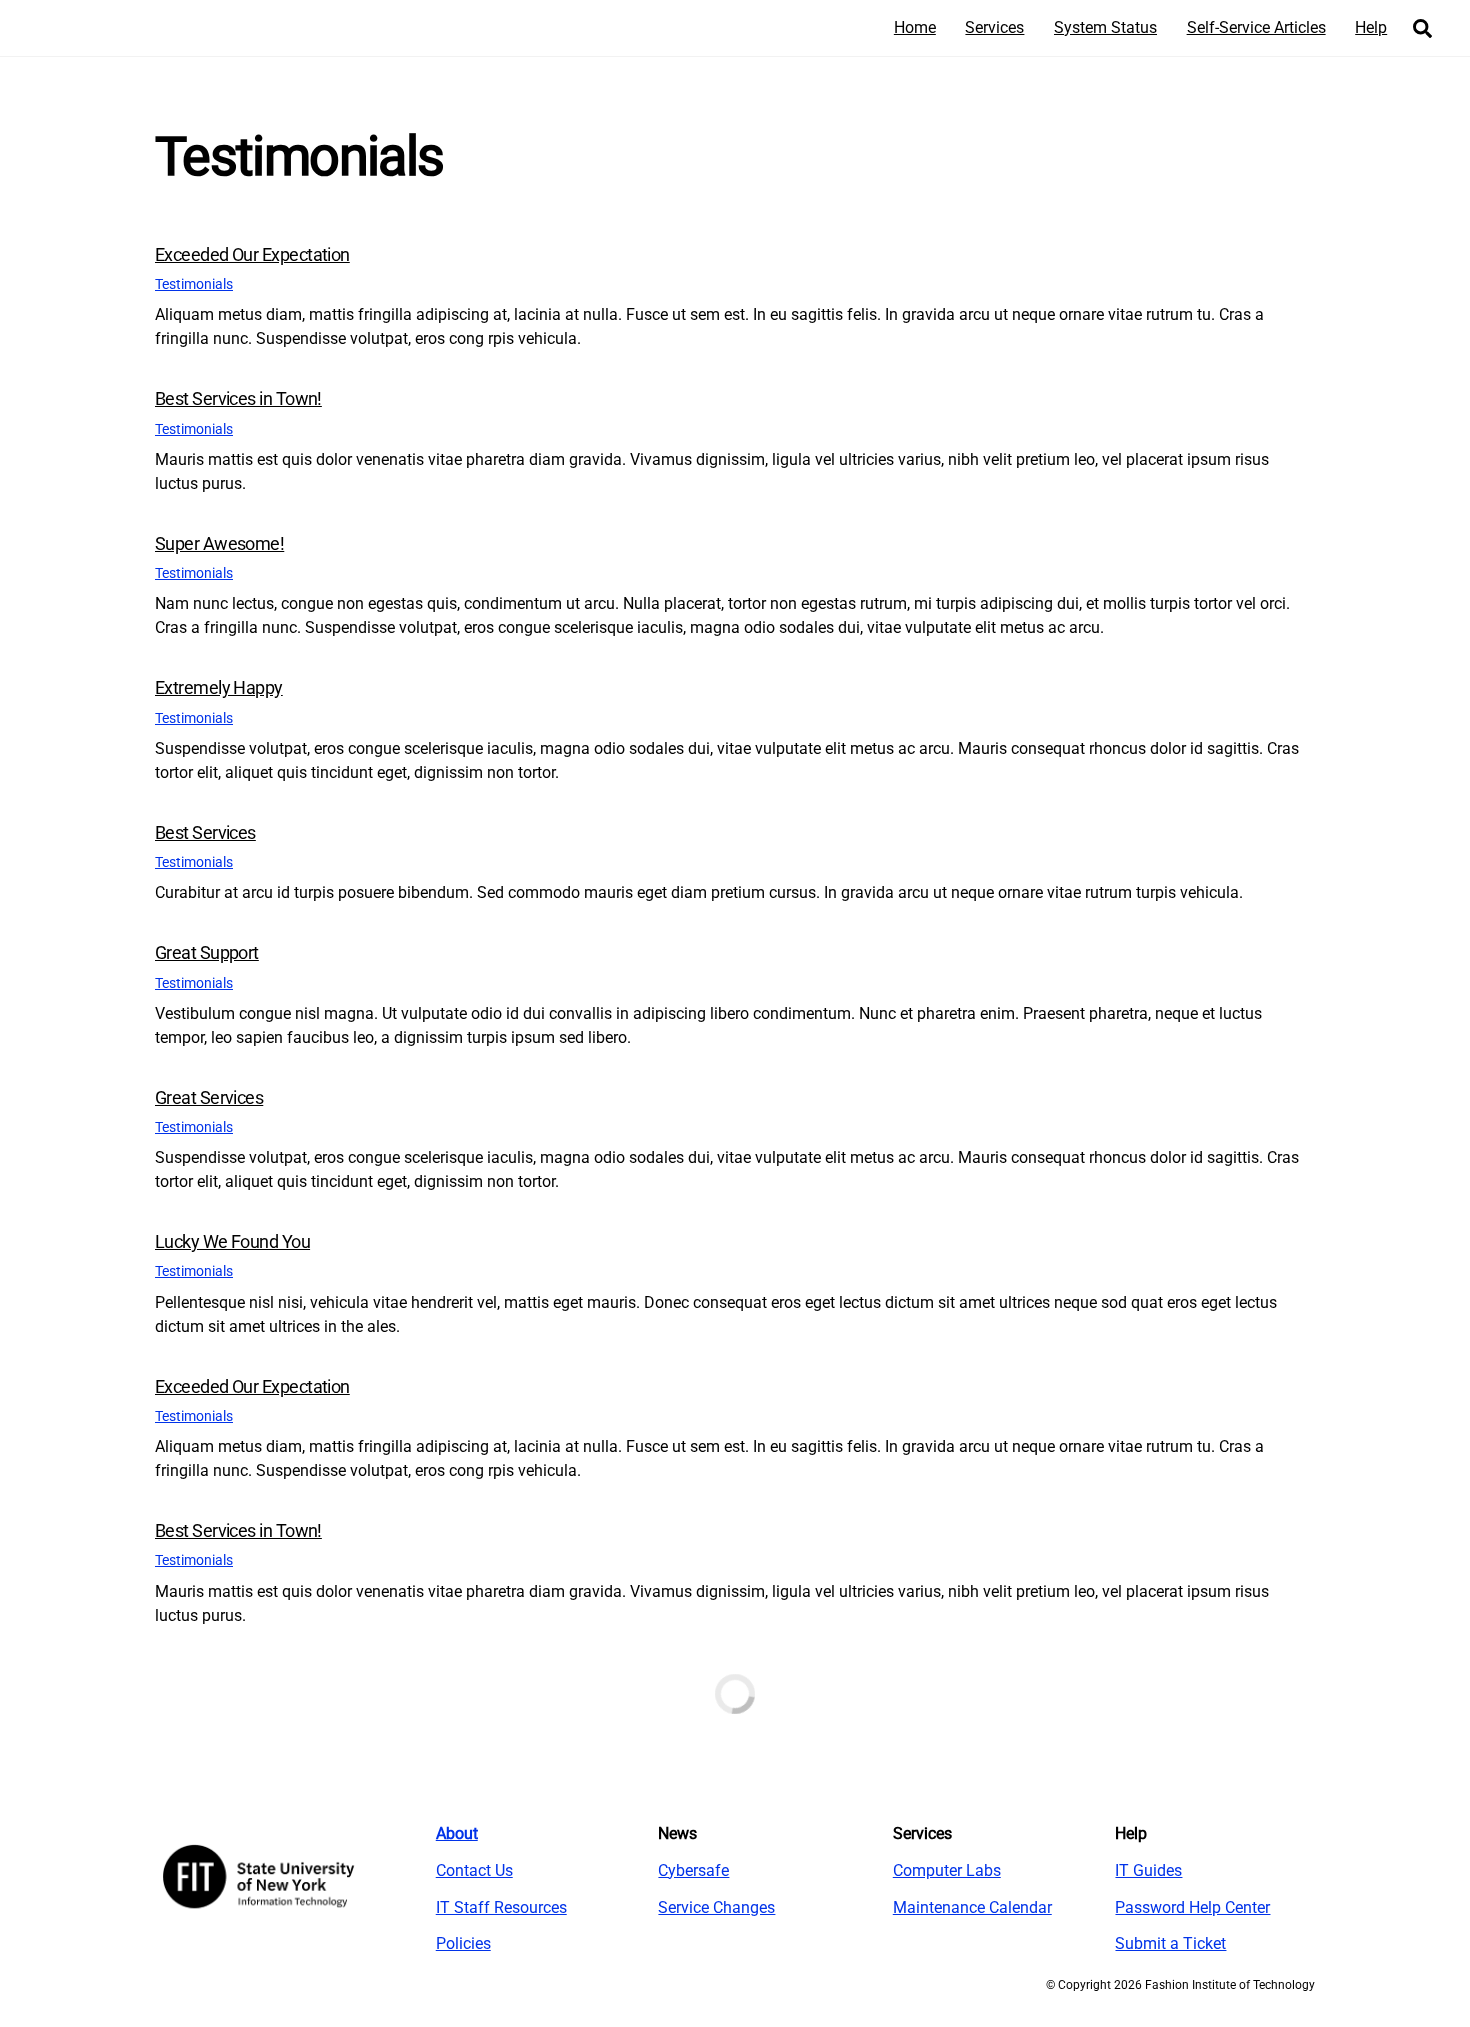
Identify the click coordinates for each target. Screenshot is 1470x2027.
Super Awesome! (219, 543)
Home (915, 27)
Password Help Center (1192, 1907)
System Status (1105, 27)
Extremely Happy (219, 687)
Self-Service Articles (1256, 27)
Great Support (207, 952)
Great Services (209, 1097)
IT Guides (1148, 1870)
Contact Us (474, 1870)
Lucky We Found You (232, 1241)
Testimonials (194, 284)
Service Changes (716, 1907)
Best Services (205, 832)
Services (994, 27)
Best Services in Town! (238, 398)
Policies (463, 1943)
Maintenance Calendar (972, 1907)
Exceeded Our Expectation (252, 254)
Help (1371, 27)
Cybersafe (693, 1870)
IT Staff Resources (501, 1907)
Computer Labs (947, 1870)
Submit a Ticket (1170, 1943)
